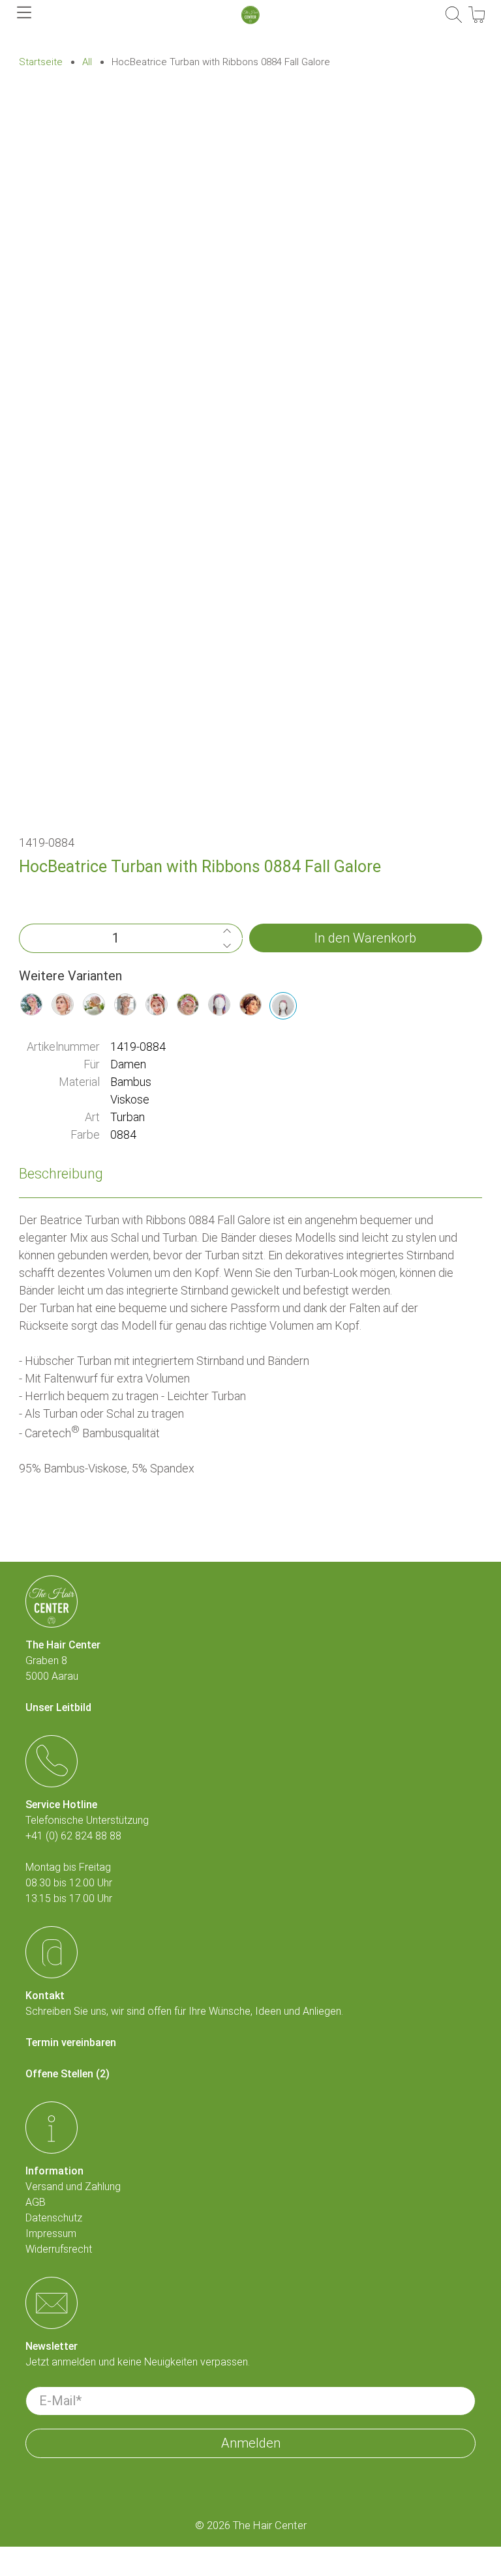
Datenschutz (54, 2218)
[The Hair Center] (250, 15)
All (87, 62)
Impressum (51, 2233)
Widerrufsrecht (59, 2249)
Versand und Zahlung (73, 2187)
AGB (36, 2202)
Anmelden (251, 2443)
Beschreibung (61, 1174)
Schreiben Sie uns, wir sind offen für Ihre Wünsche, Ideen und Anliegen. (184, 2011)
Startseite (41, 62)
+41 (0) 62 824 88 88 (73, 1836)
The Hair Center (270, 2525)
